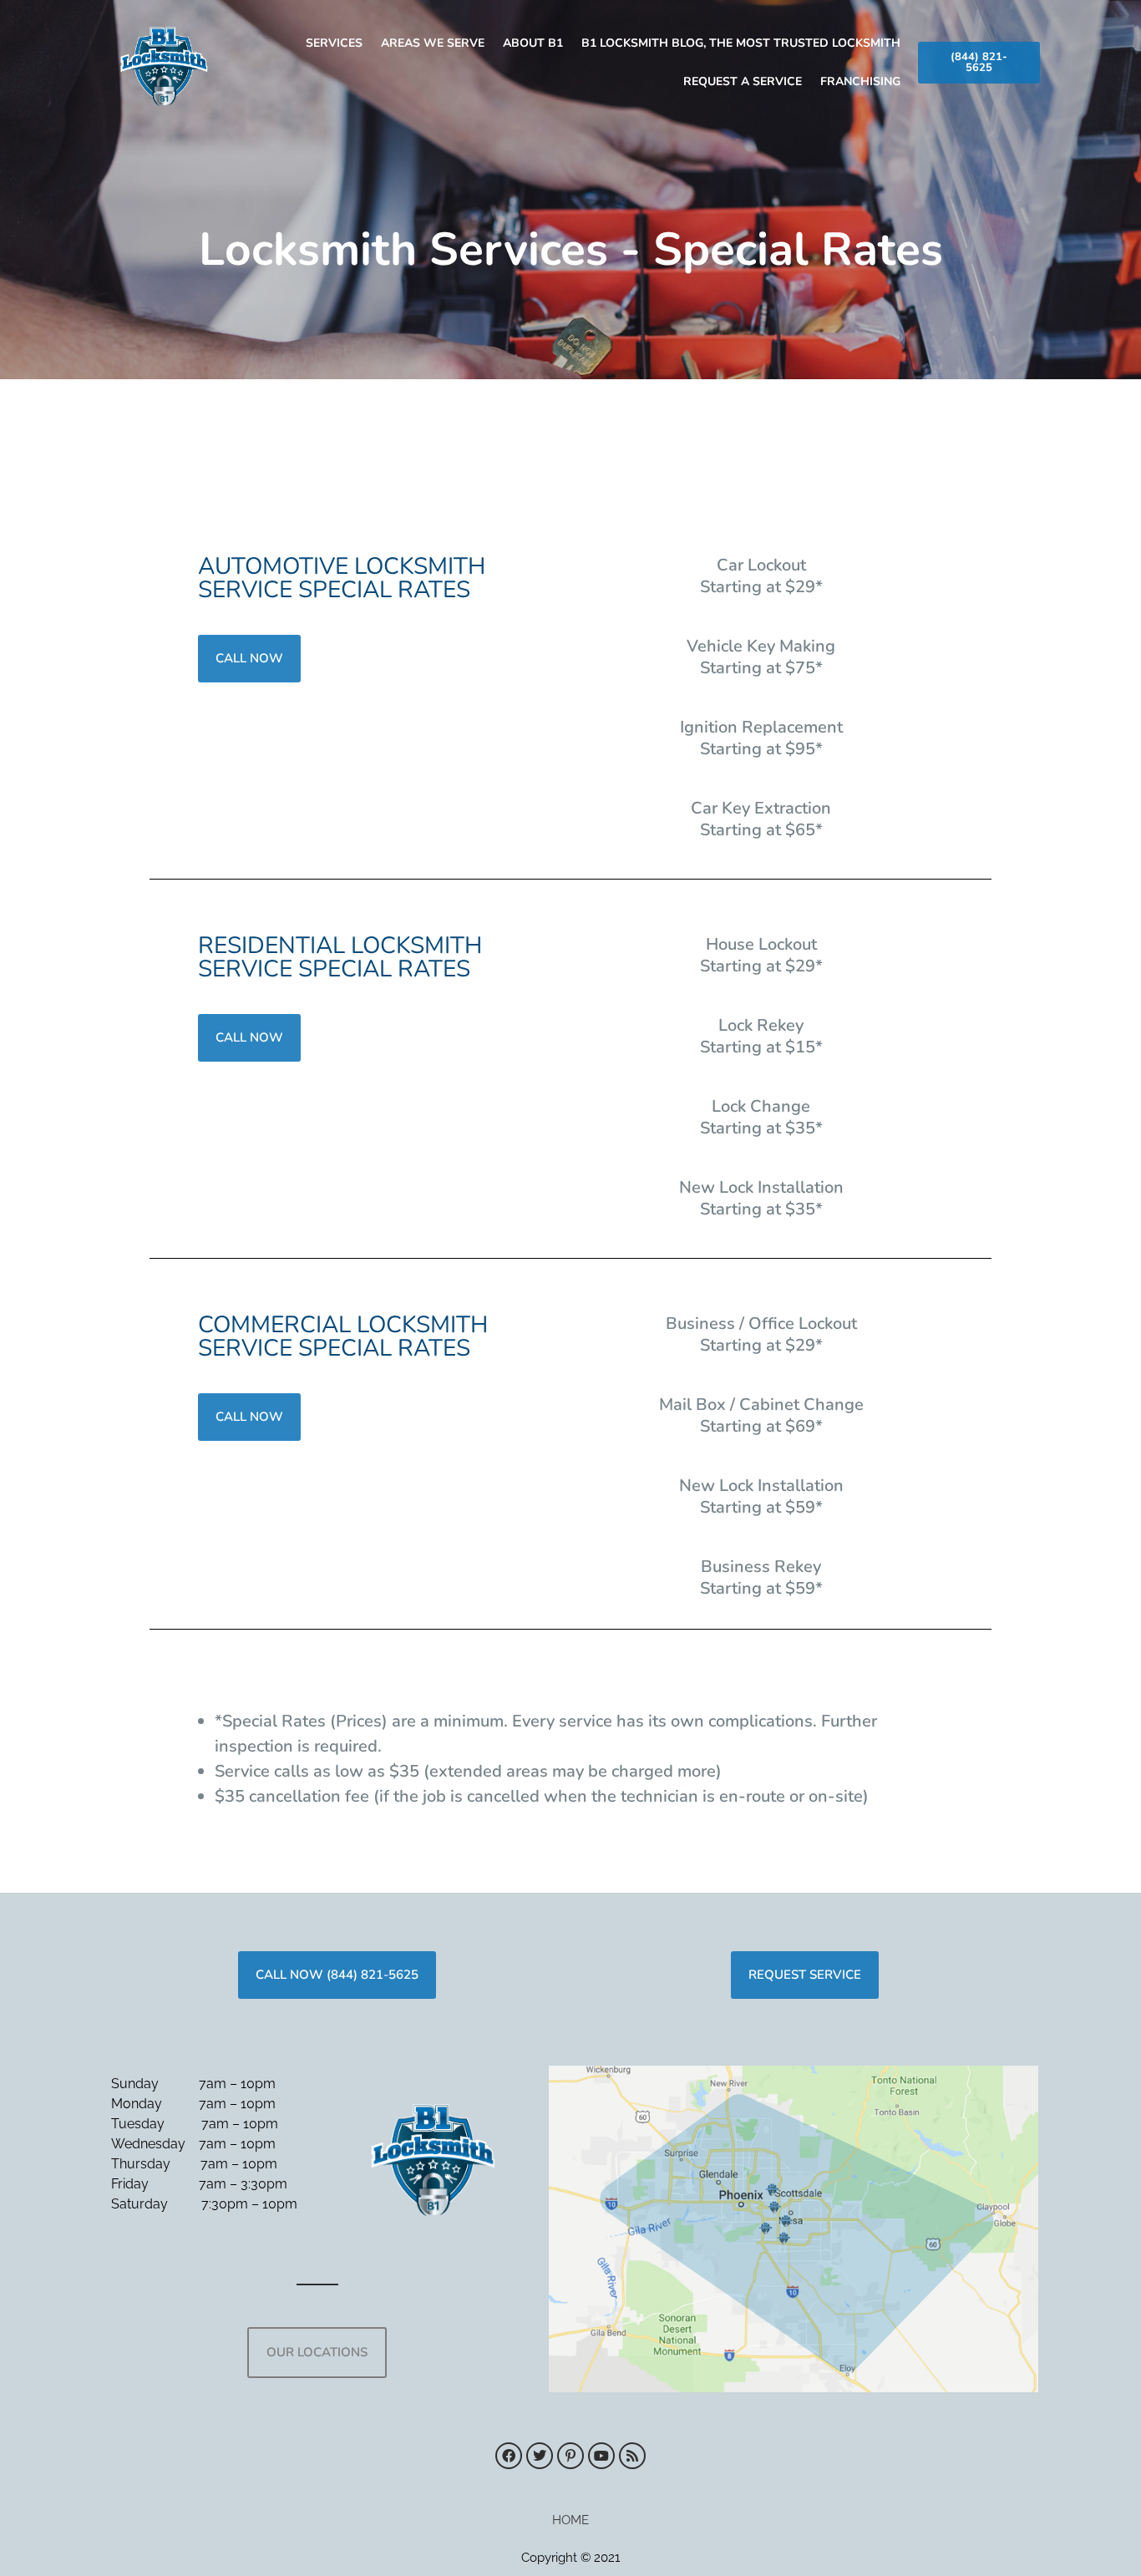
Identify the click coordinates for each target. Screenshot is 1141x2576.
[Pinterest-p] (570, 2456)
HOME (570, 2520)
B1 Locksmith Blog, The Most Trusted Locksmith (741, 43)
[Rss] (632, 2456)
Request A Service (743, 81)
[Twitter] (540, 2456)
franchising (860, 81)
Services (334, 43)
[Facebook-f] (509, 2456)
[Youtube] (601, 2456)
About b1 (533, 43)
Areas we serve (433, 43)
